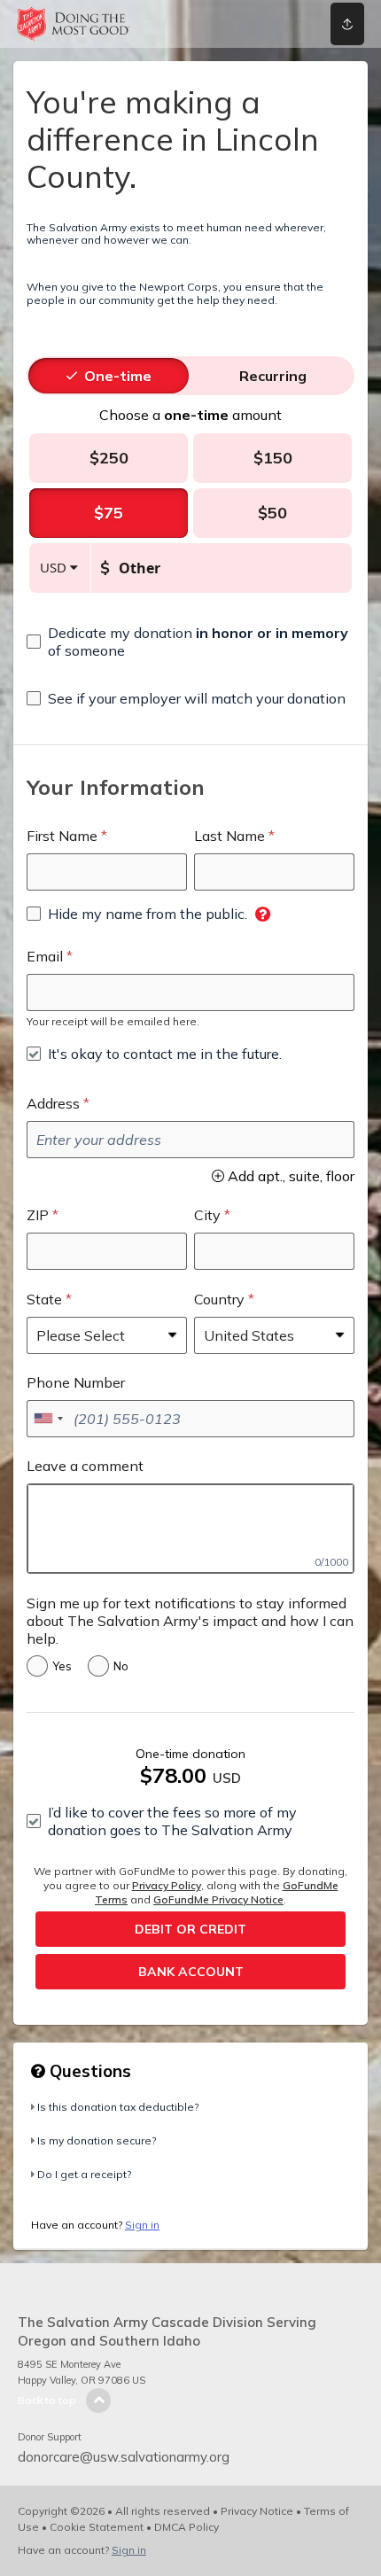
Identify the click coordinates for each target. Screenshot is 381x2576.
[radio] (118, 376)
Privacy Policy (167, 1885)
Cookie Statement (97, 2527)
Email (45, 956)
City (207, 1215)
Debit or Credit (190, 1929)
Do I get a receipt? (84, 2174)
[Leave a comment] (190, 1529)
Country (219, 1299)
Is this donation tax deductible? (118, 2107)
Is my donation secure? (97, 2140)
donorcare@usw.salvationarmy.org (124, 2457)
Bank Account (191, 1972)
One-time (118, 376)
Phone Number (76, 1382)
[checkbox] (190, 642)
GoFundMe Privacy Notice (218, 1899)
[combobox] (48, 1419)
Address (53, 1103)
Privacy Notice (257, 2511)
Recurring (273, 376)
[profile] (277, 24)
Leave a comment (85, 1466)
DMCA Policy (187, 2527)
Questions (88, 2071)
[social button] (347, 24)
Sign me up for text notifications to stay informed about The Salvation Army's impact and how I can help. (190, 1621)
